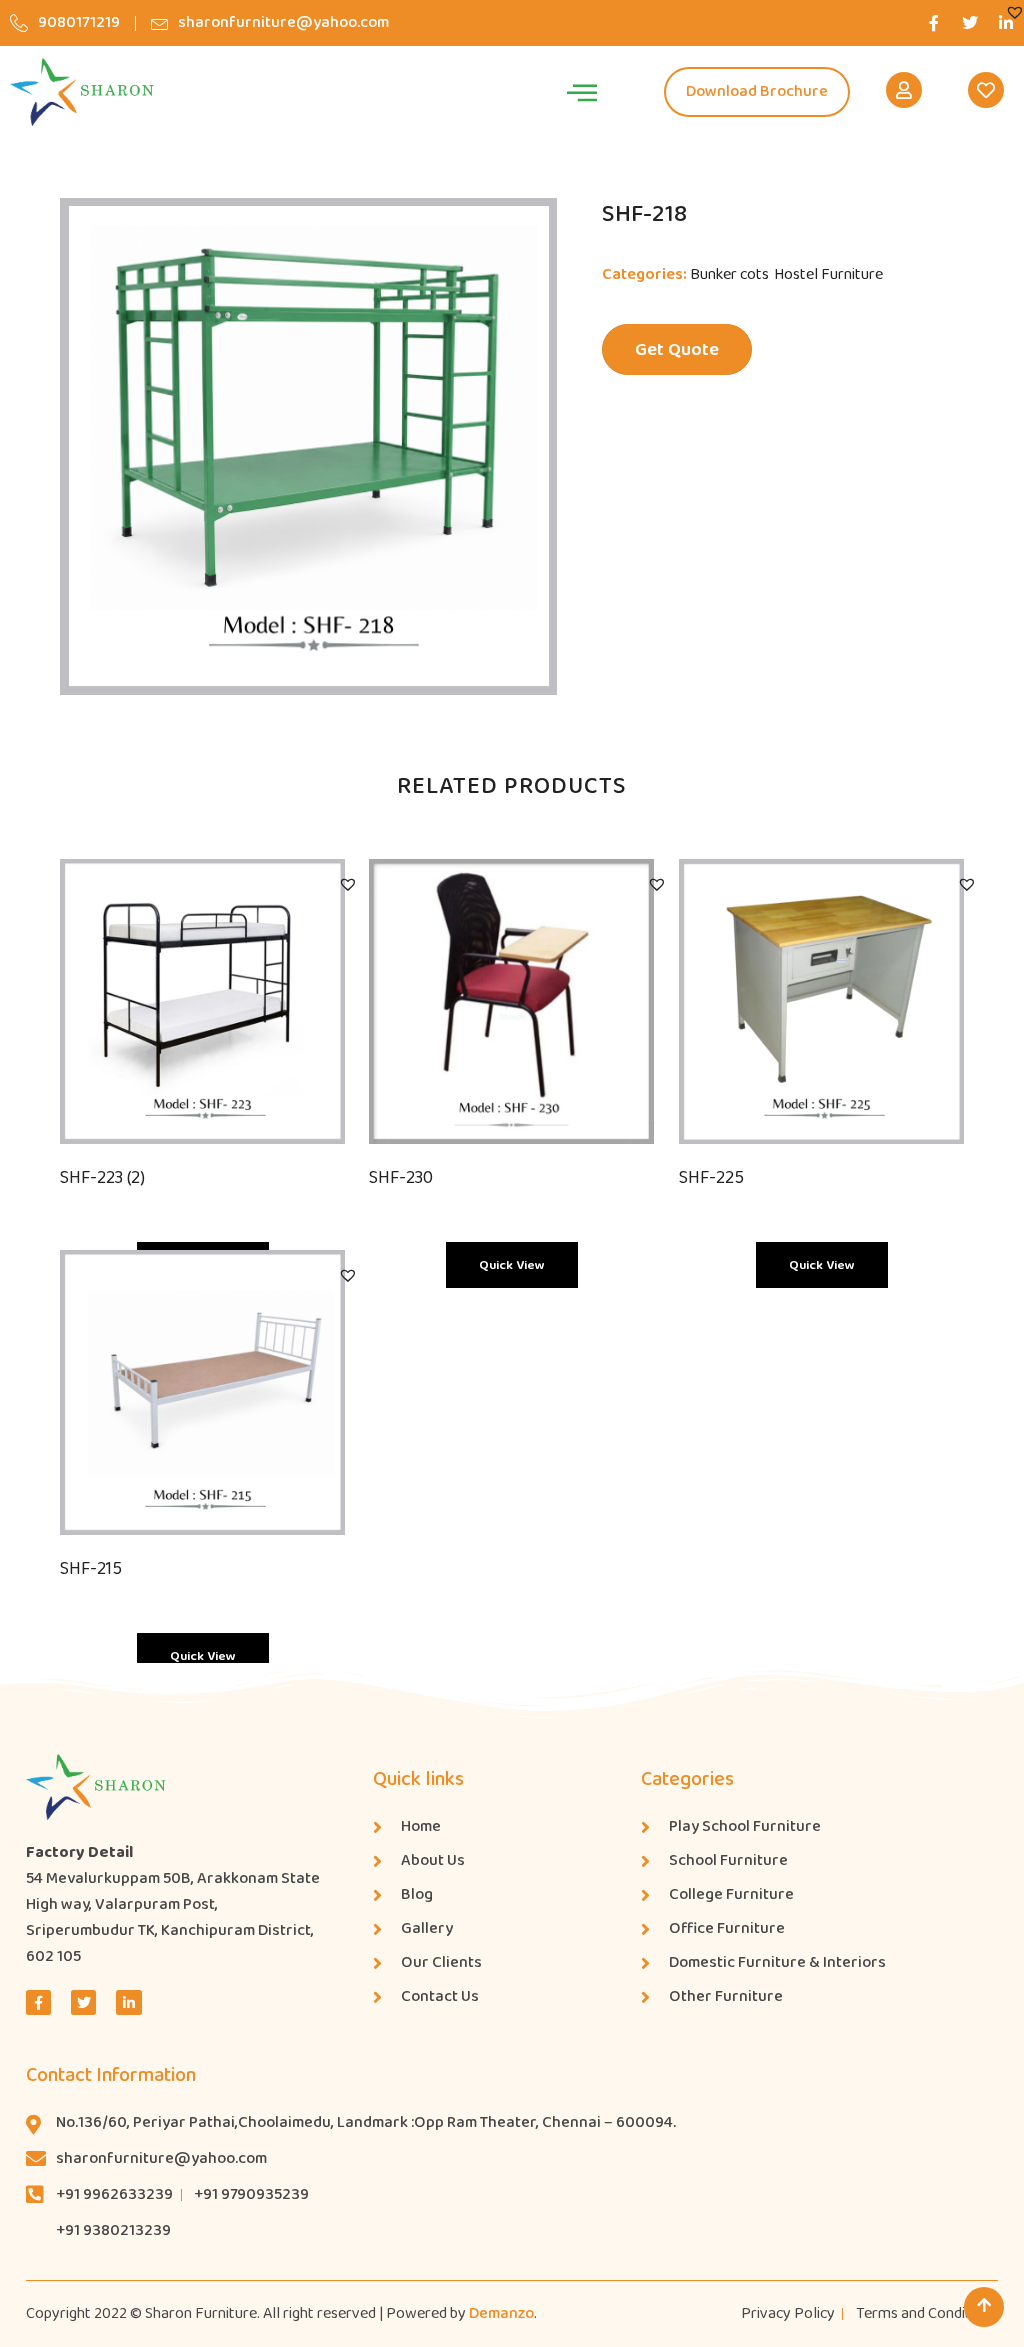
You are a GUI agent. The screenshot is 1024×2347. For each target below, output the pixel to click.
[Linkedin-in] (128, 2002)
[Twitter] (970, 23)
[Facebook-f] (934, 23)
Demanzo (501, 2313)
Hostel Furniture (828, 274)
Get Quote (677, 350)
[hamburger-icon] (581, 92)
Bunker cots (729, 274)
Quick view (512, 1265)
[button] (1015, 12)
